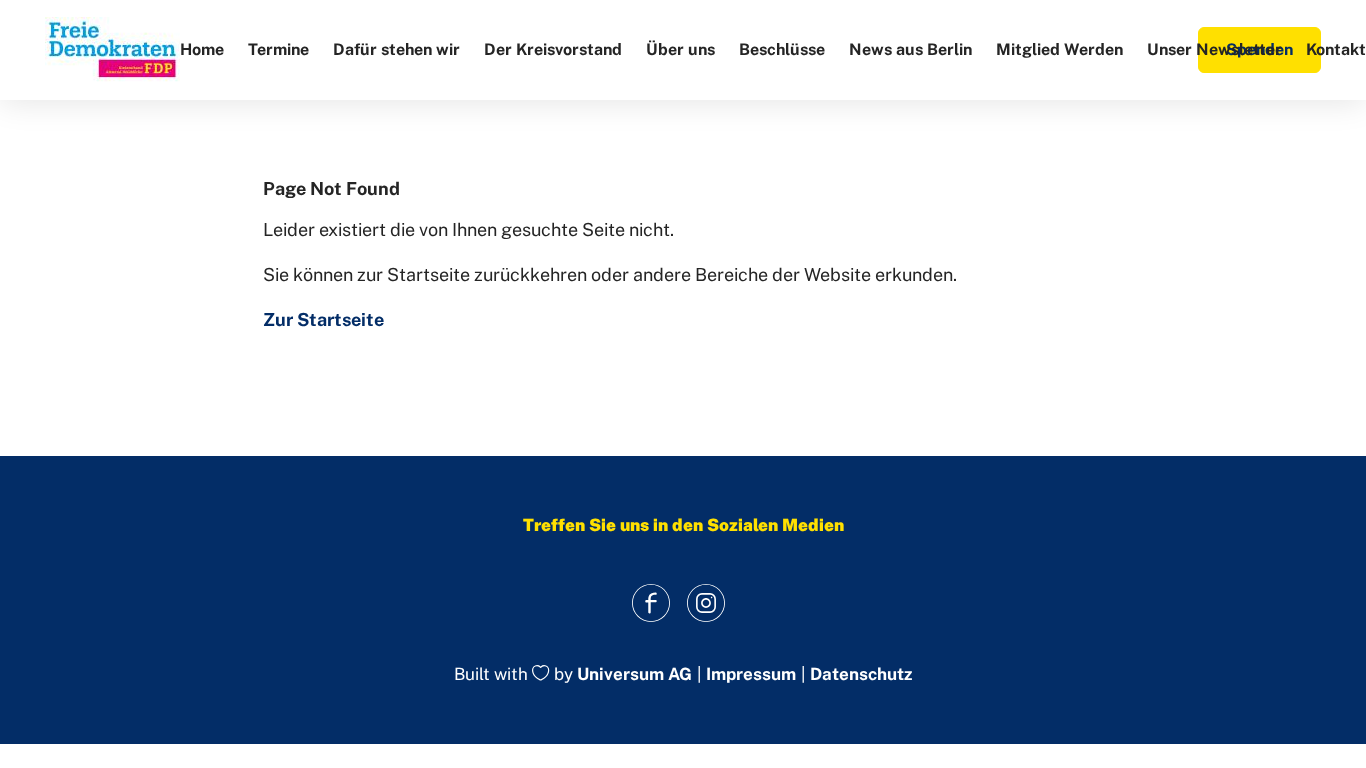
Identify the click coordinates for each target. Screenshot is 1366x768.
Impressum (751, 674)
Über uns (680, 49)
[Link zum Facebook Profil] (650, 602)
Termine (278, 49)
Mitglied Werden (1059, 49)
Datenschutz (861, 674)
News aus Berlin (910, 49)
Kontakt (1336, 49)
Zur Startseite (323, 319)
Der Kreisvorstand (553, 49)
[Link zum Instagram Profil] (705, 602)
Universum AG (634, 675)
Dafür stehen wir (396, 49)
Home (202, 49)
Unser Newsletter (1214, 49)
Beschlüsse (782, 49)
